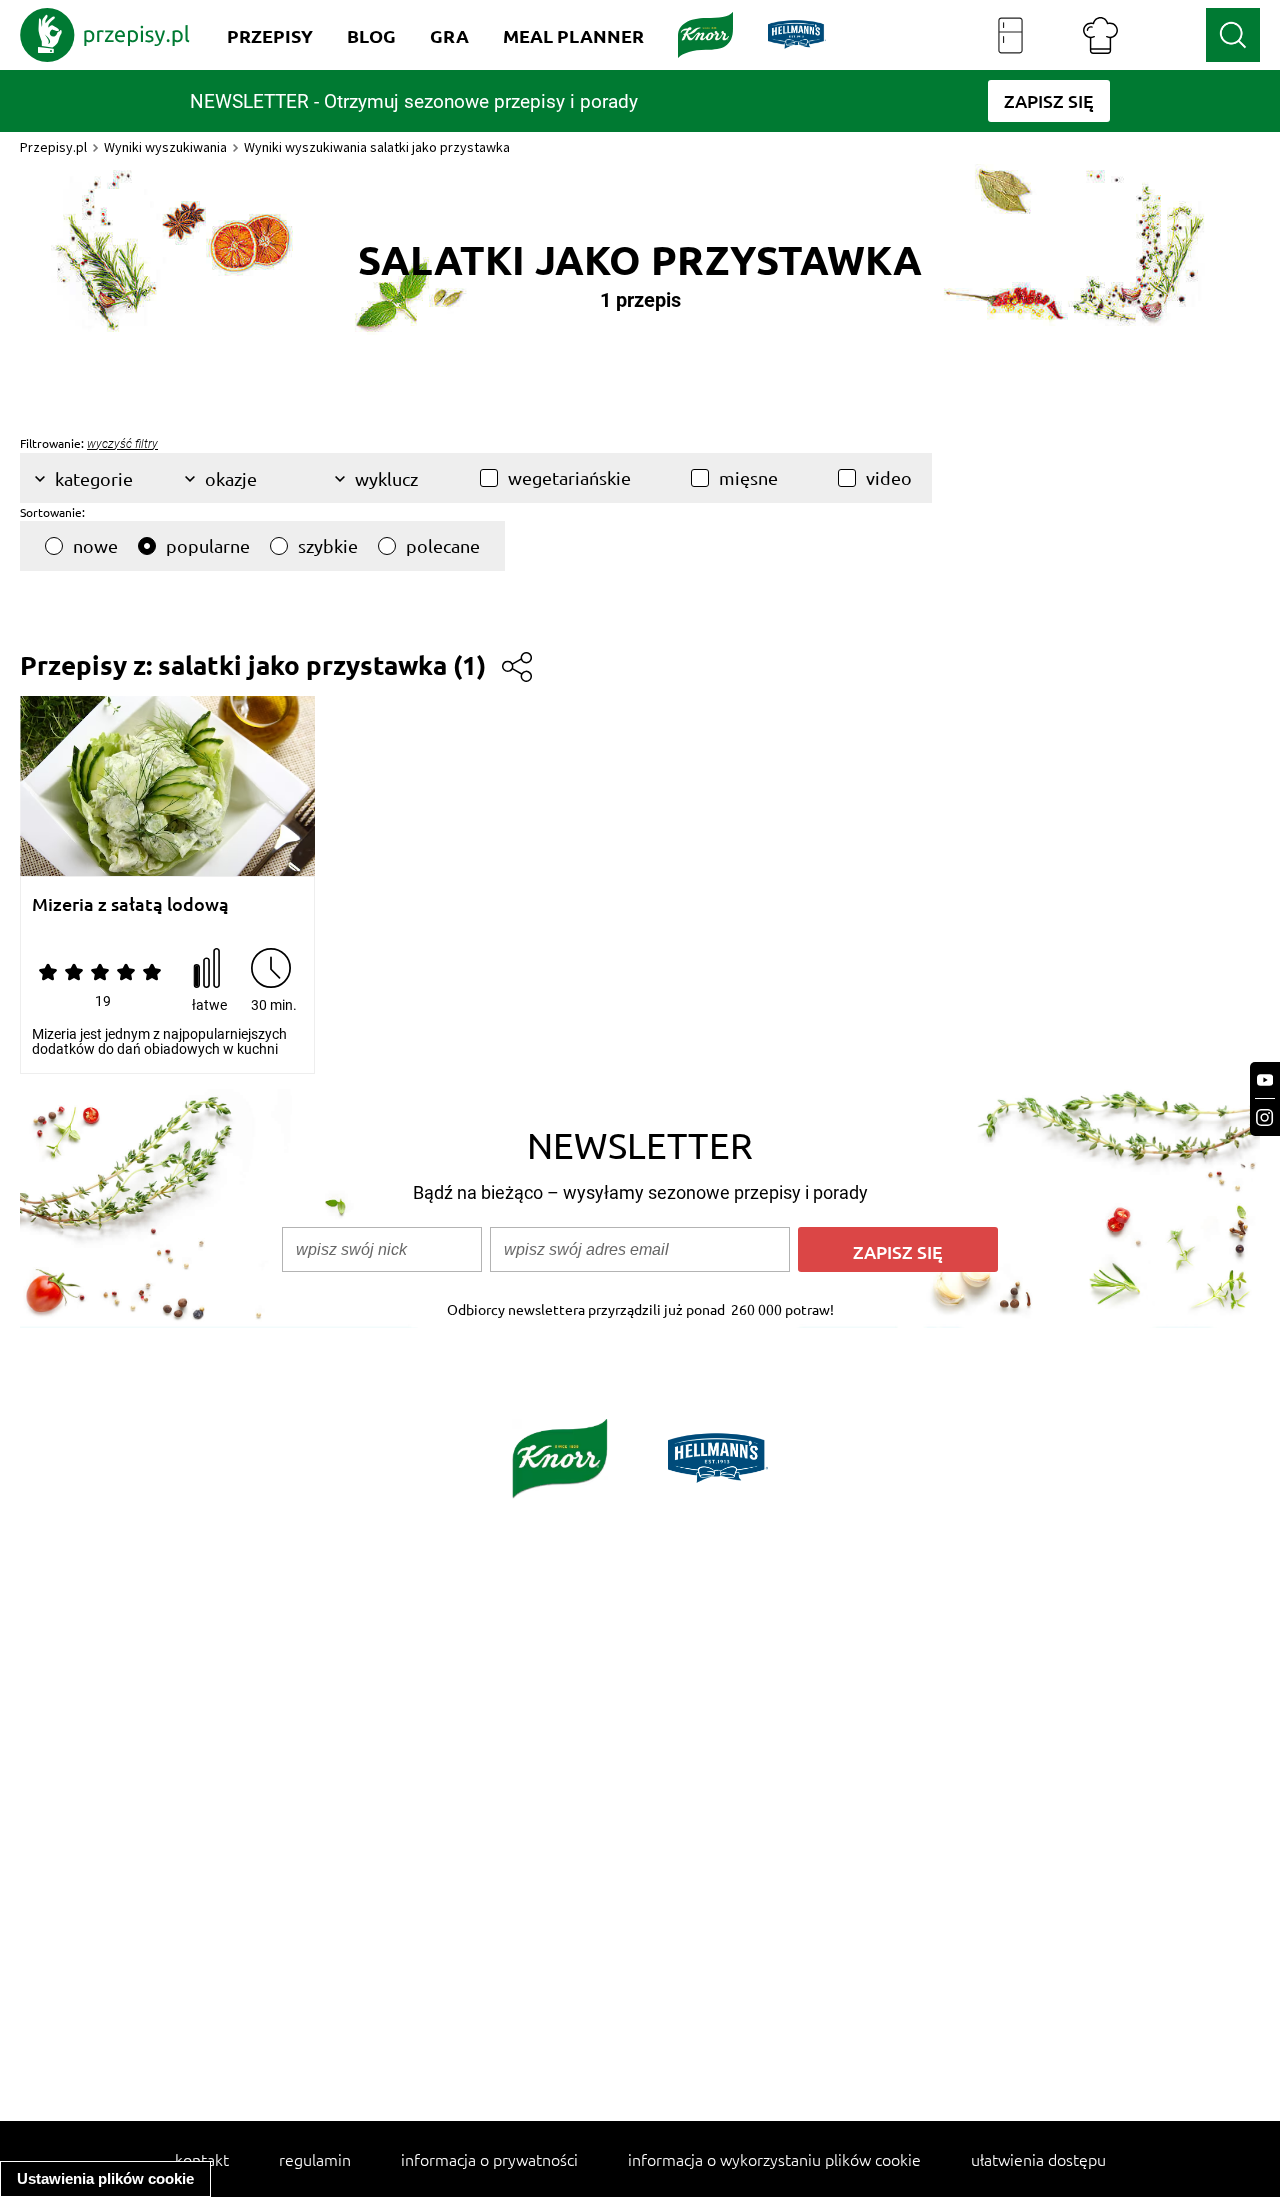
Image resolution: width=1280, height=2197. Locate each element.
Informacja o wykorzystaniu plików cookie (774, 2159)
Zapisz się (898, 1251)
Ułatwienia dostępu (1038, 2159)
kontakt (202, 2159)
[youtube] (1265, 1080)
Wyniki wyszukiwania (165, 147)
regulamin (315, 2159)
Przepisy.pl (53, 147)
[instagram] (1265, 1117)
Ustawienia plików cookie (105, 2178)
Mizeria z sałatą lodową (130, 904)
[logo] (105, 35)
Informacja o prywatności (489, 2159)
